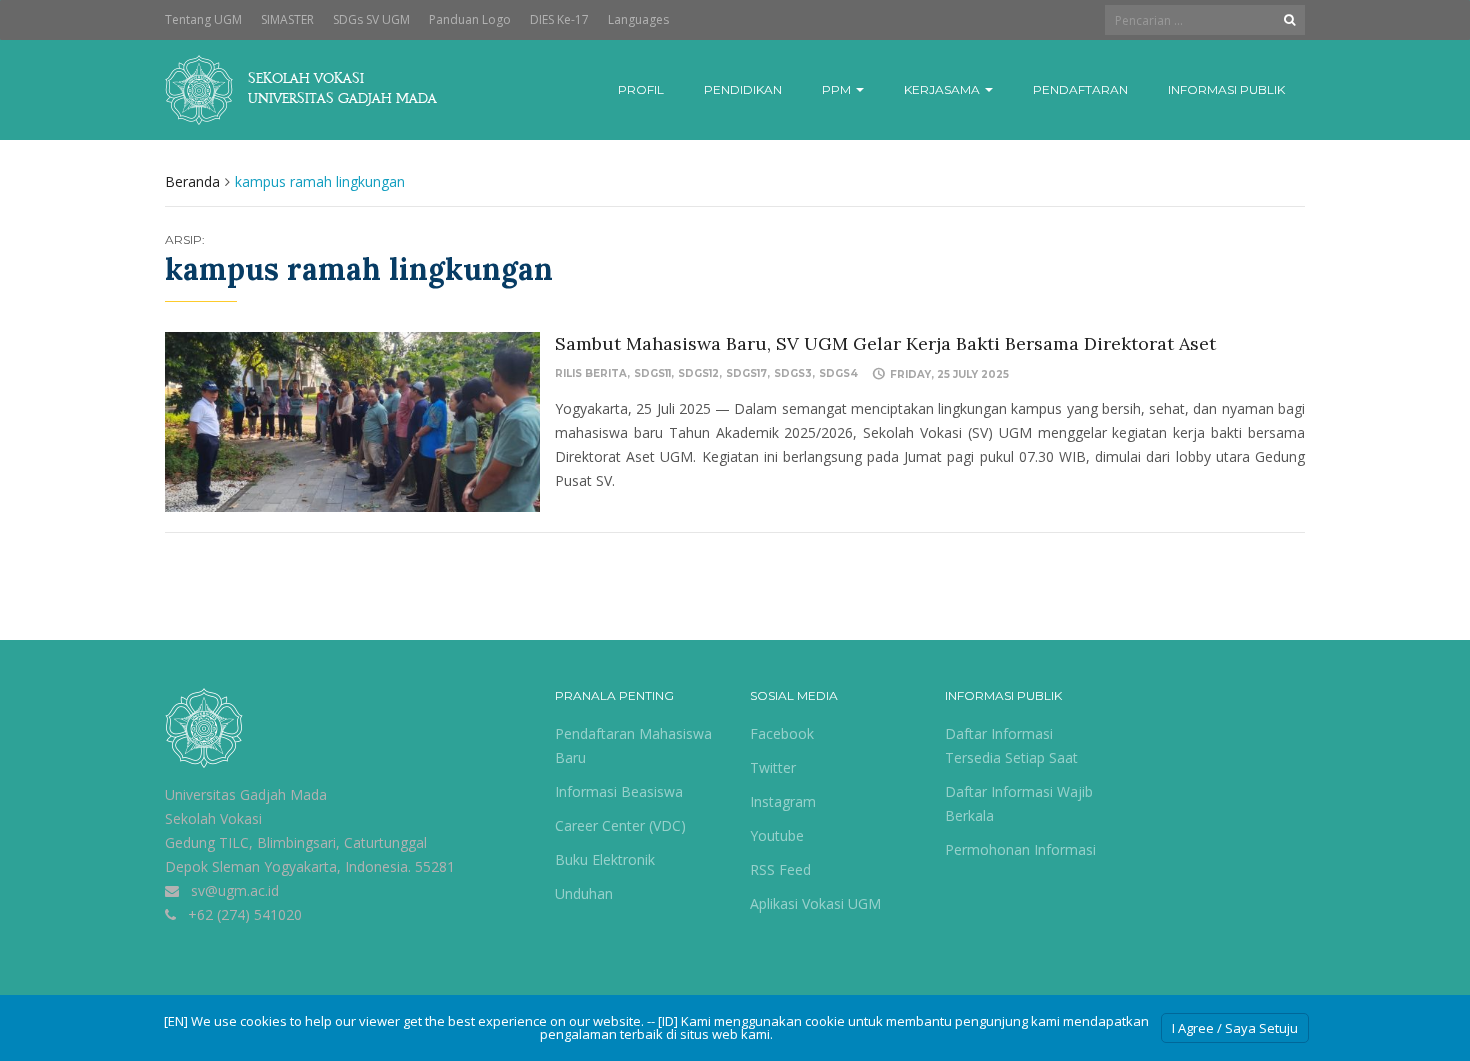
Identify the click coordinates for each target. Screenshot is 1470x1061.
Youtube (777, 835)
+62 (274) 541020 (245, 914)
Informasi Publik (1226, 89)
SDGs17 (746, 373)
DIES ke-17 (559, 19)
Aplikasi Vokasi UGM (815, 903)
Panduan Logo (470, 19)
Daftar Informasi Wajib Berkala (1019, 803)
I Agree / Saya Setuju (1235, 1028)
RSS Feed (780, 869)
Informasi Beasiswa (619, 791)
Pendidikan (743, 89)
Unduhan (584, 893)
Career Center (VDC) (620, 825)
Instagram (783, 801)
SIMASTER (287, 19)
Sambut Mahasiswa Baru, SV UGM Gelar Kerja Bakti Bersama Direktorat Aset (885, 343)
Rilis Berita (591, 373)
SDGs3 (793, 373)
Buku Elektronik (605, 859)
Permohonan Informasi (1020, 849)
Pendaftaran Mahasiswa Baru (633, 745)
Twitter (773, 767)
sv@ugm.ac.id (235, 890)
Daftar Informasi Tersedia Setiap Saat (1011, 745)
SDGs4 (838, 373)
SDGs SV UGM (371, 19)
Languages (638, 19)
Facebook (782, 733)
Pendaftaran (1080, 89)
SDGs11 (652, 373)
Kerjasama (943, 89)
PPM (838, 89)
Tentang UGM (203, 19)
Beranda (192, 181)
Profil (641, 89)
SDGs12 (698, 373)
